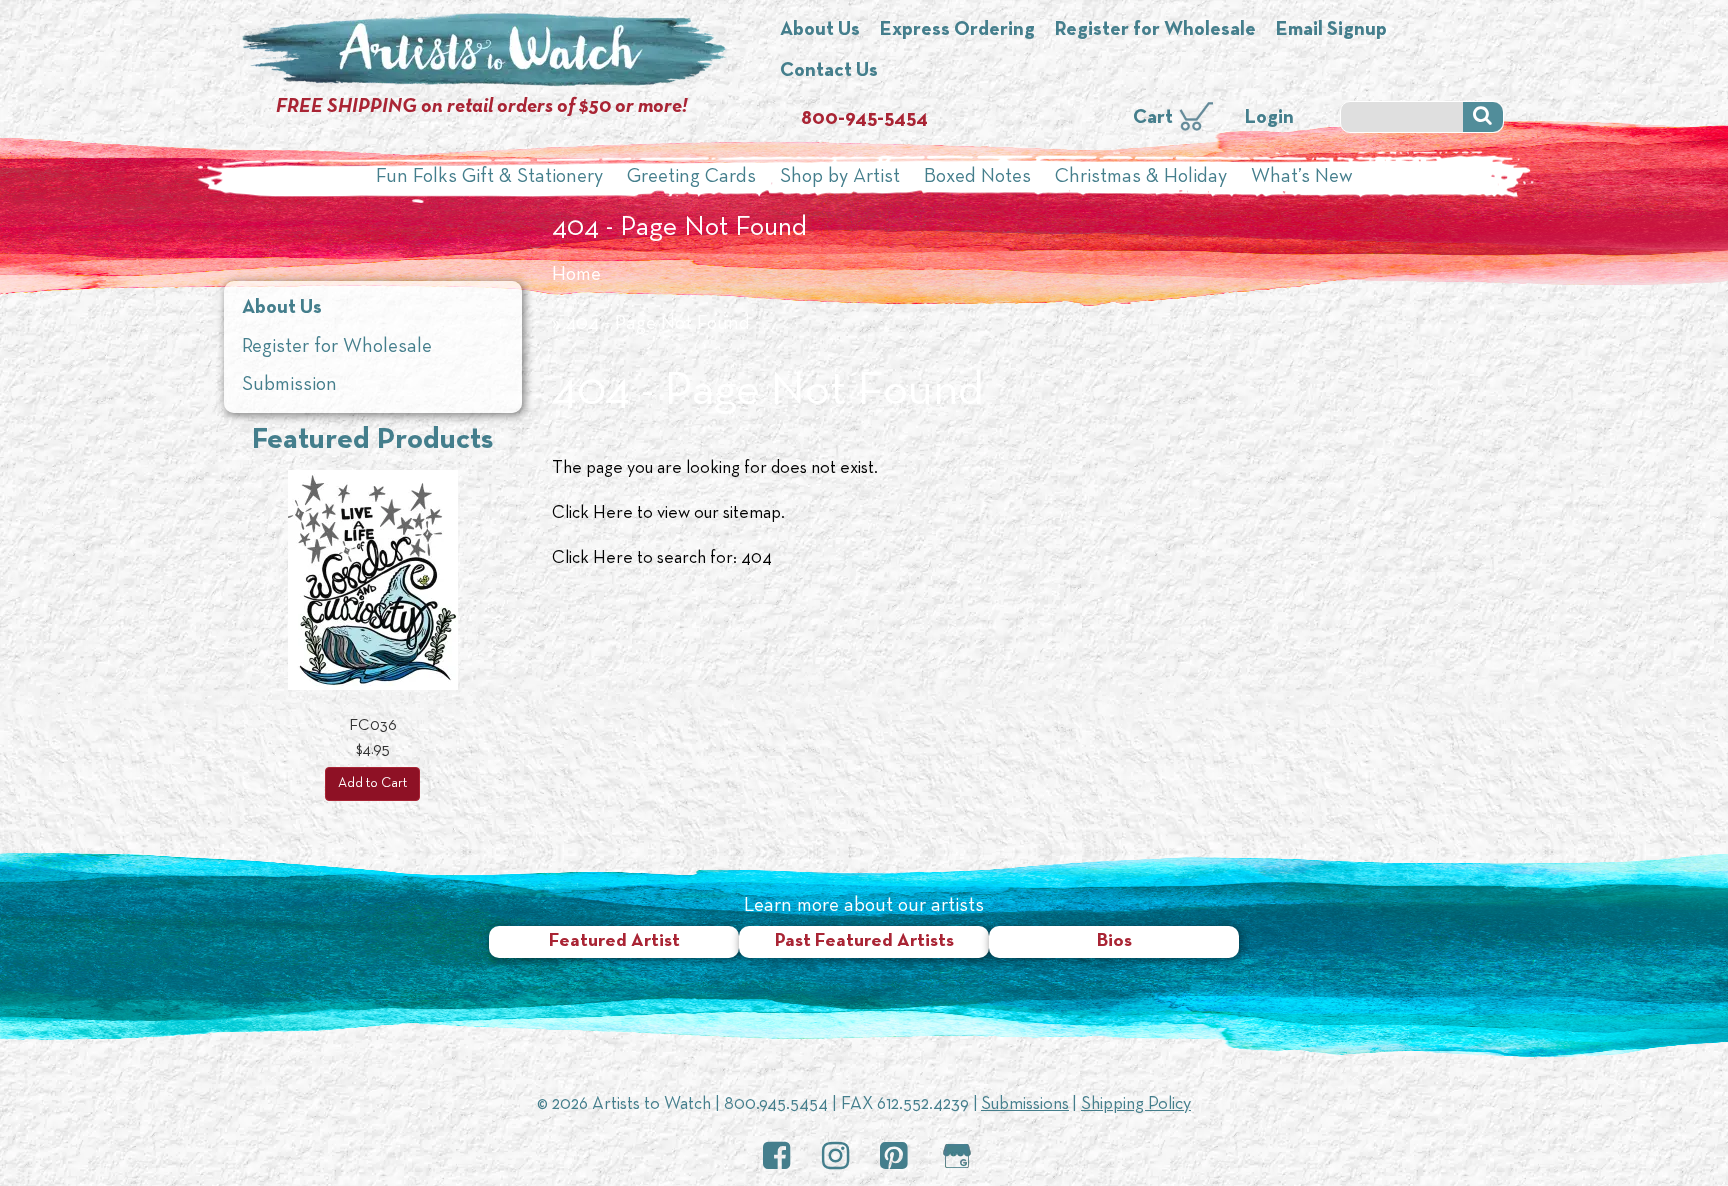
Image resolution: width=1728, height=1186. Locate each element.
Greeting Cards (691, 177)
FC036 (373, 726)
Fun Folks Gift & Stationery (489, 177)
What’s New (1302, 177)
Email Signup (1331, 30)
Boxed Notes (977, 177)
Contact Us (829, 71)
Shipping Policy (1136, 1104)
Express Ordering (957, 30)
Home (576, 275)
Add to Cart (372, 783)
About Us (820, 30)
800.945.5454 (776, 1104)
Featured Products (372, 440)
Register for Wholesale (1155, 30)
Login (1269, 118)
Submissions (1025, 1104)
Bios (1114, 941)
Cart (1153, 118)
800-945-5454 (864, 119)
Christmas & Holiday (1141, 177)
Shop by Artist (840, 177)
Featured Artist (614, 941)
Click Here (592, 513)
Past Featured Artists (864, 941)
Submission (289, 385)
